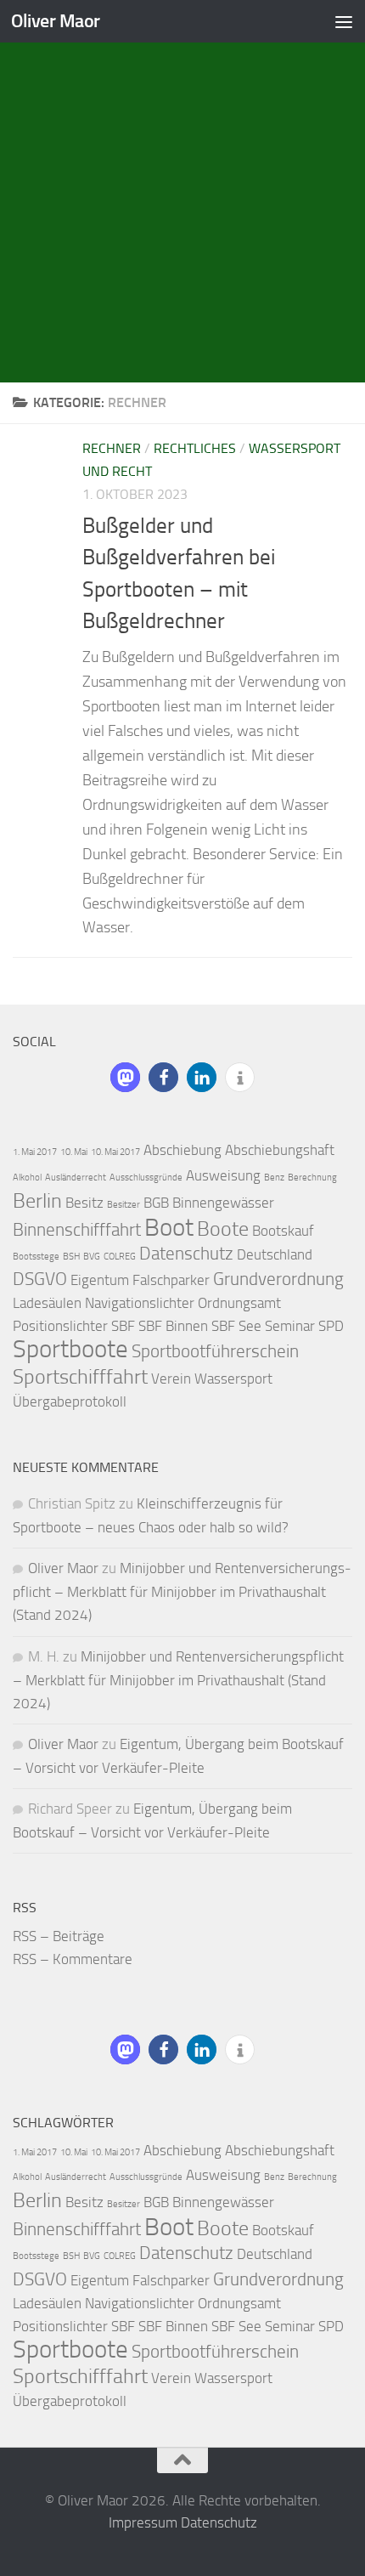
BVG (92, 1257)
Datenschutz (186, 1254)
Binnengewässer (223, 1203)
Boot (169, 1228)
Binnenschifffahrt (77, 1230)
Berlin (37, 1200)
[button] (125, 1077)
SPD (331, 1326)
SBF (123, 1326)
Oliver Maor (56, 21)
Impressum (143, 2522)
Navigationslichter (140, 1303)
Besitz (84, 1203)
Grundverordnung (278, 1279)
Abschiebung (182, 1150)
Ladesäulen (47, 1303)
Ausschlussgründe (146, 1178)
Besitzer (124, 1205)
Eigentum (100, 1280)
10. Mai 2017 (115, 1152)
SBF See (236, 1326)
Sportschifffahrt (80, 1376)
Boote (223, 1229)
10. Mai (74, 1152)
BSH (71, 1257)
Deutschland (275, 1254)
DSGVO (40, 1279)
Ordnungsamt (239, 1303)
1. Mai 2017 (35, 1152)
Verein (171, 1379)
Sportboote (70, 1349)
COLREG (120, 1257)
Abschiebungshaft (280, 1150)
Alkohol (27, 1178)
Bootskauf (283, 1231)
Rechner (112, 448)
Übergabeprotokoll (70, 1401)
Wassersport (233, 1379)
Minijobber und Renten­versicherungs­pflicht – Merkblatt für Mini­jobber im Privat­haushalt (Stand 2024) (182, 1591)
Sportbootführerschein (215, 1351)
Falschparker (171, 1280)
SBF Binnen (173, 1326)
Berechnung (312, 1178)
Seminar (290, 1326)
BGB (156, 1203)
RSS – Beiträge (59, 1936)
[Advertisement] (182, 191)
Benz (274, 1178)
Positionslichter (60, 1326)
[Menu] (344, 21)
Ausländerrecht (76, 1178)
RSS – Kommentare (73, 1959)
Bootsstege (36, 1257)
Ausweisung (223, 1175)
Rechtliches (195, 448)
